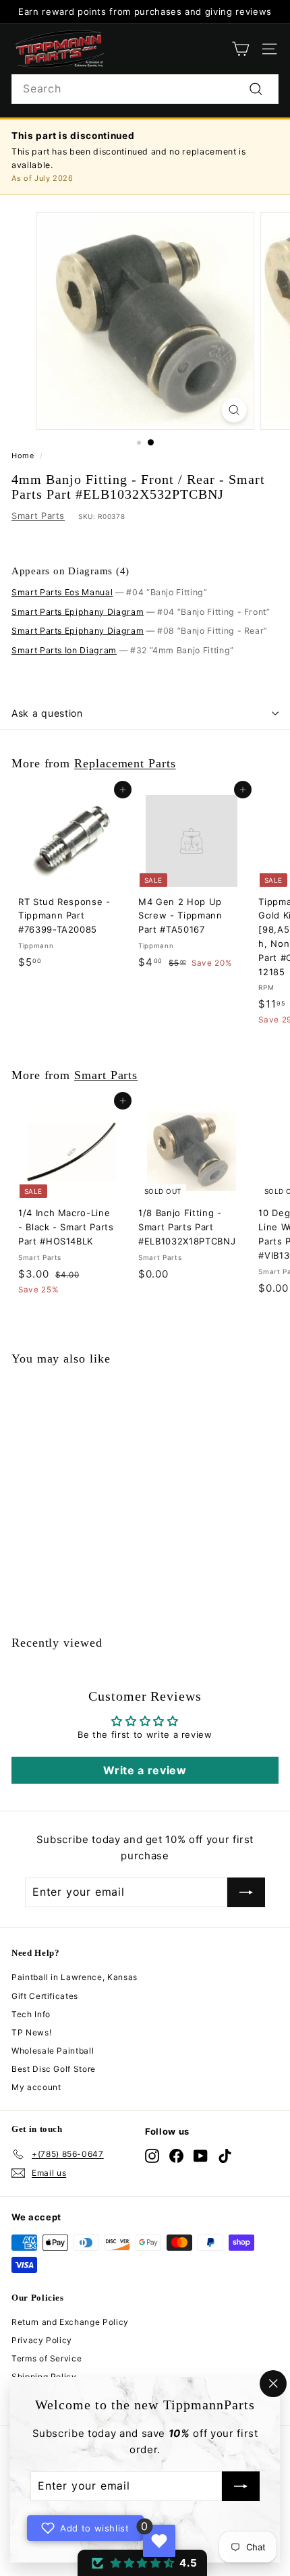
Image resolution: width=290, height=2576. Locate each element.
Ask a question (47, 713)
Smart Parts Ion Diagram (64, 650)
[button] (142, 2563)
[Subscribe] (241, 2487)
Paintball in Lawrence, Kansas (75, 1977)
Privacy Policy (42, 2340)
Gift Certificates (45, 1996)
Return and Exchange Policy (70, 2322)
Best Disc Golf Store (54, 2069)
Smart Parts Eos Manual (62, 592)
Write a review (145, 1770)
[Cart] (240, 49)
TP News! (31, 2032)
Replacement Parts (125, 763)
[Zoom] (234, 410)
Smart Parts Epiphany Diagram (78, 612)
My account (36, 2087)
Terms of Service (47, 2358)
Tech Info (31, 2014)
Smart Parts (38, 516)
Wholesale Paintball (53, 2051)
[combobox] (145, 89)
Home (23, 456)
